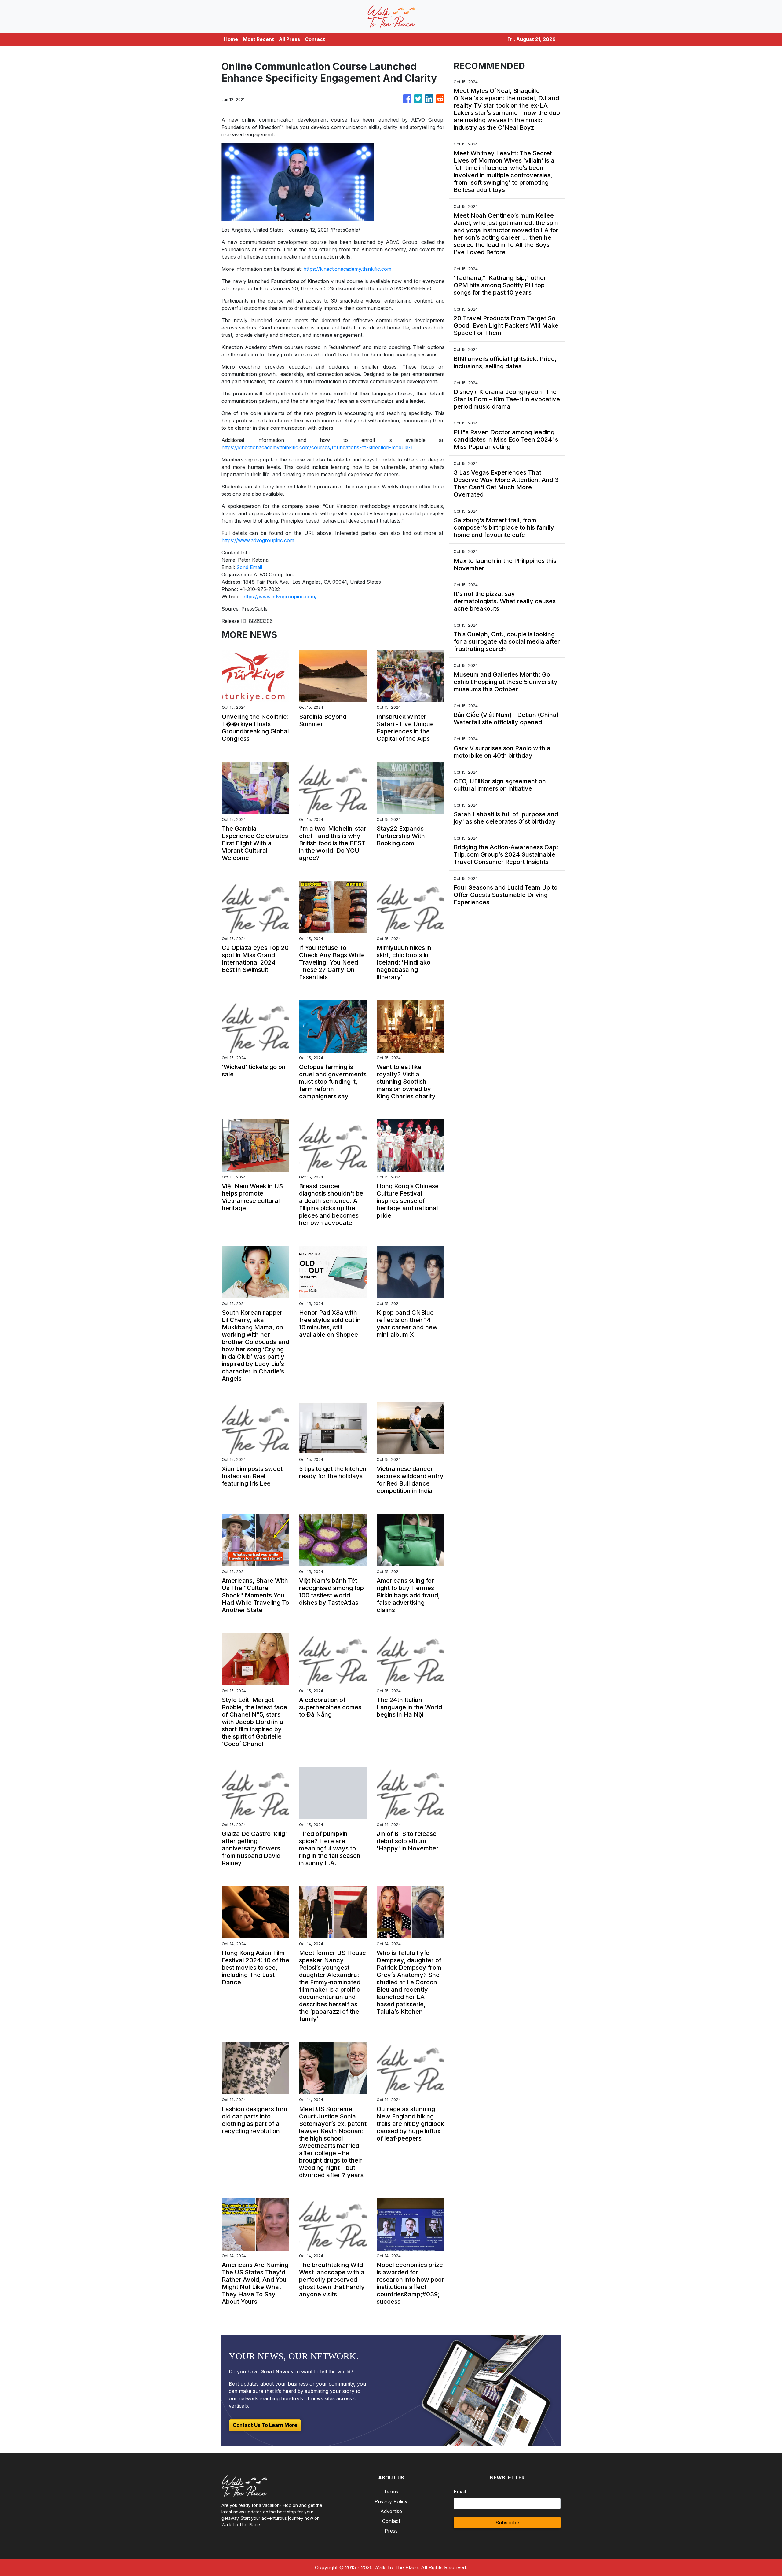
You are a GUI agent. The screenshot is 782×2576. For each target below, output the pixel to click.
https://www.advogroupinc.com (258, 540)
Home (231, 39)
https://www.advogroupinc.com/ (280, 597)
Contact (315, 39)
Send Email (249, 567)
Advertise (391, 2511)
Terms (391, 2492)
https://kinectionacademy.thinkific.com (347, 269)
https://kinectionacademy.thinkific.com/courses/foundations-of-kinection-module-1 (317, 447)
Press (391, 2531)
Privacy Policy (391, 2501)
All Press (289, 39)
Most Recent (258, 39)
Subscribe (507, 2523)
